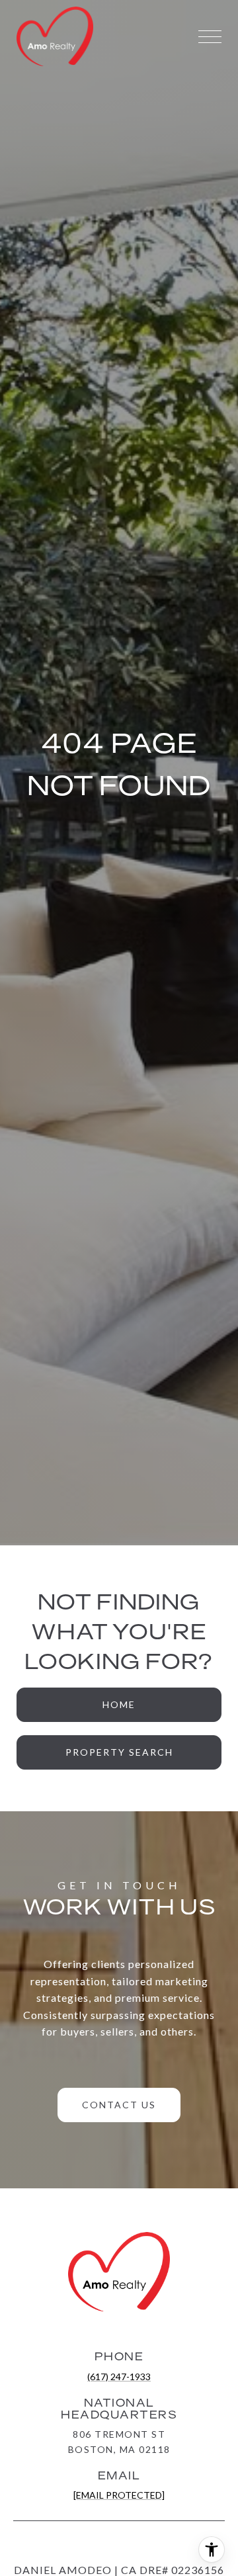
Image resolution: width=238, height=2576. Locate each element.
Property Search (119, 1752)
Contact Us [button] (119, 2105)
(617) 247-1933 (119, 2377)
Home (119, 1704)
